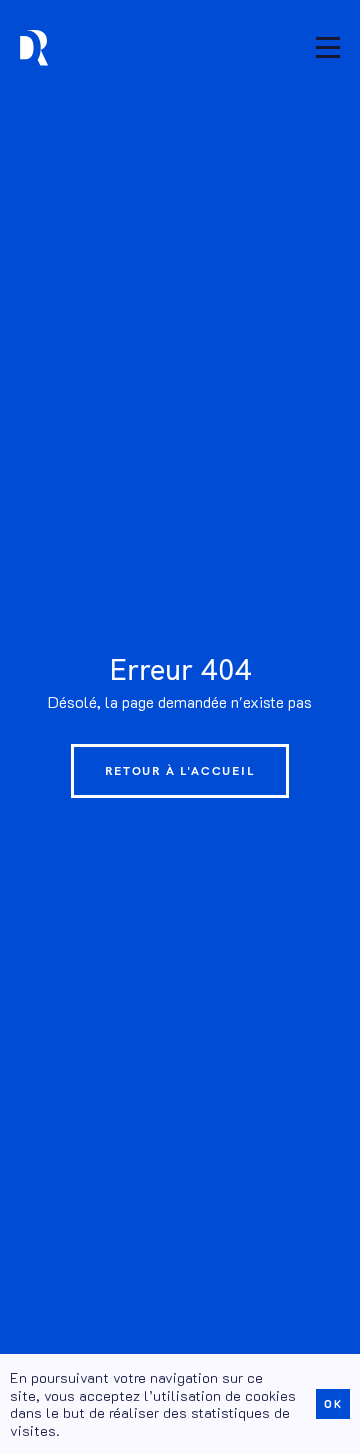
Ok (333, 1403)
